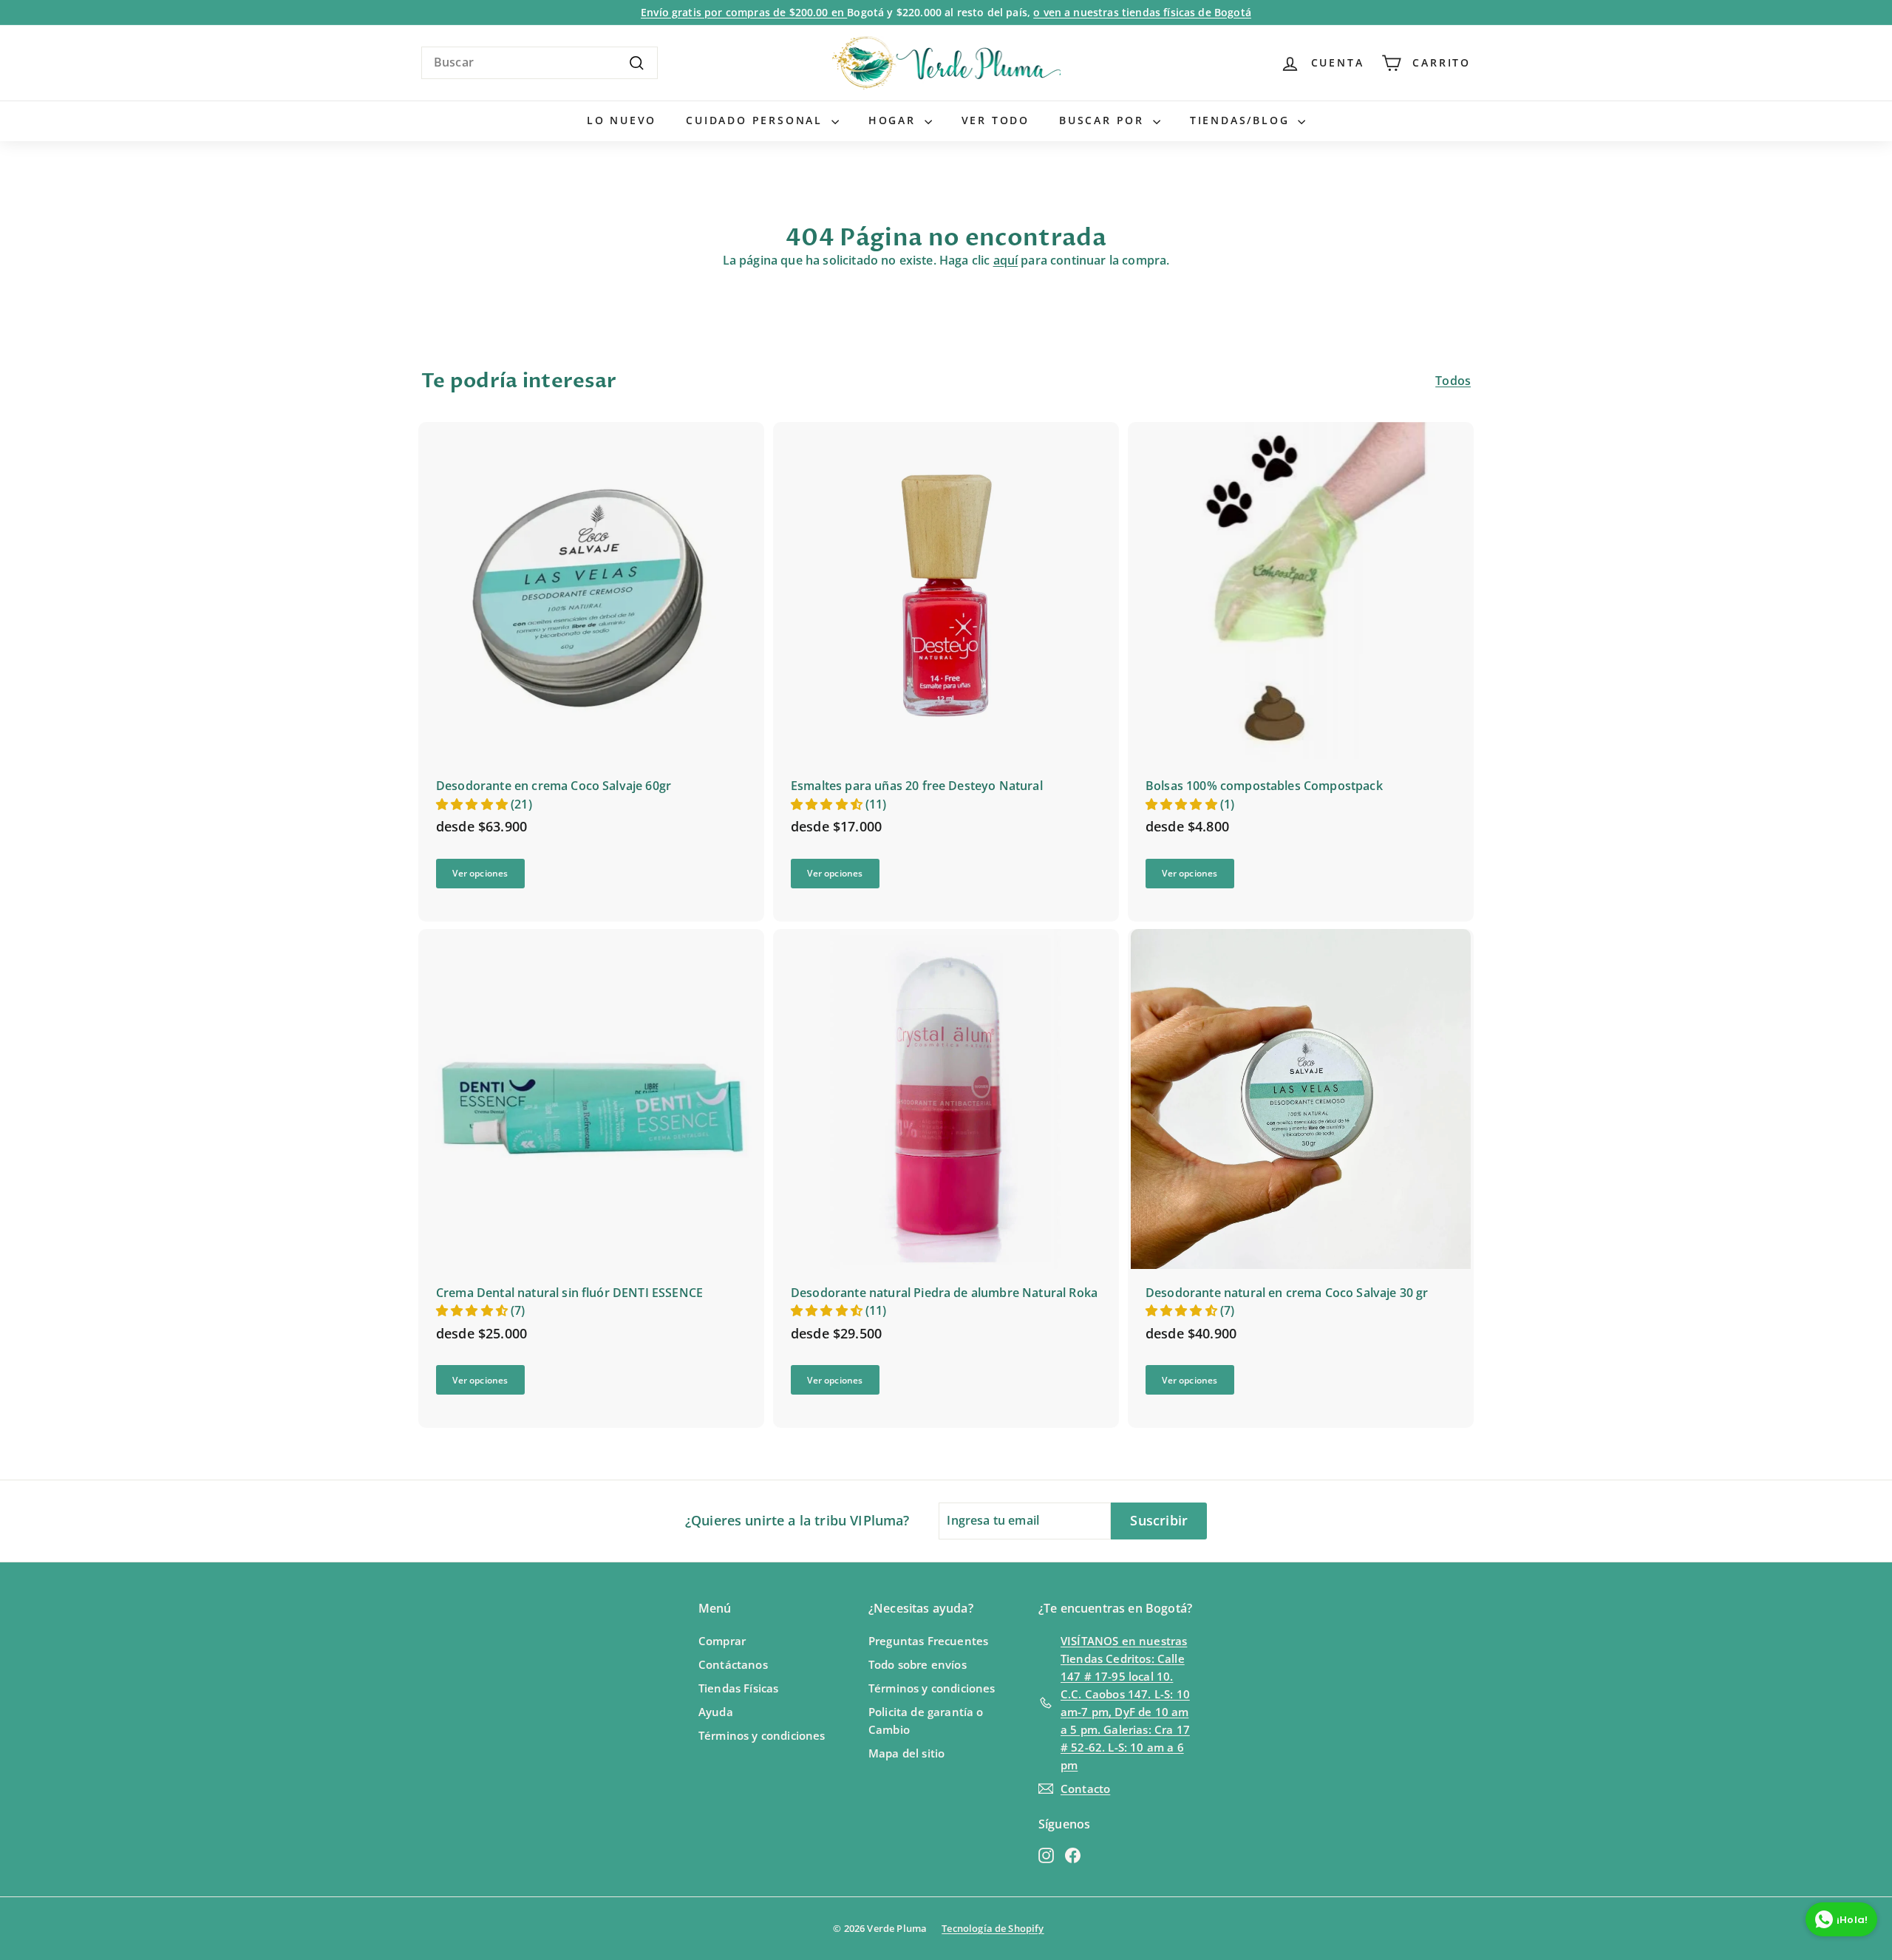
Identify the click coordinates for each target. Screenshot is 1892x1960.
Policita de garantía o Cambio (926, 1721)
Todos (1453, 381)
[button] (473, 804)
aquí (1006, 260)
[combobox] (540, 63)
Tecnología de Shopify (993, 1928)
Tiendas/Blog (1242, 120)
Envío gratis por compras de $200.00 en (744, 12)
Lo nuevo (622, 120)
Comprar (722, 1641)
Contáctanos (733, 1664)
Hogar (895, 120)
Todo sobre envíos (918, 1664)
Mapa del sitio (906, 1753)
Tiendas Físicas (738, 1688)
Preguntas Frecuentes (928, 1641)
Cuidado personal (757, 120)
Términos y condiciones (762, 1735)
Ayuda (716, 1712)
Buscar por (1104, 120)
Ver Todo (996, 120)
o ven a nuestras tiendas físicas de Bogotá (1142, 12)
